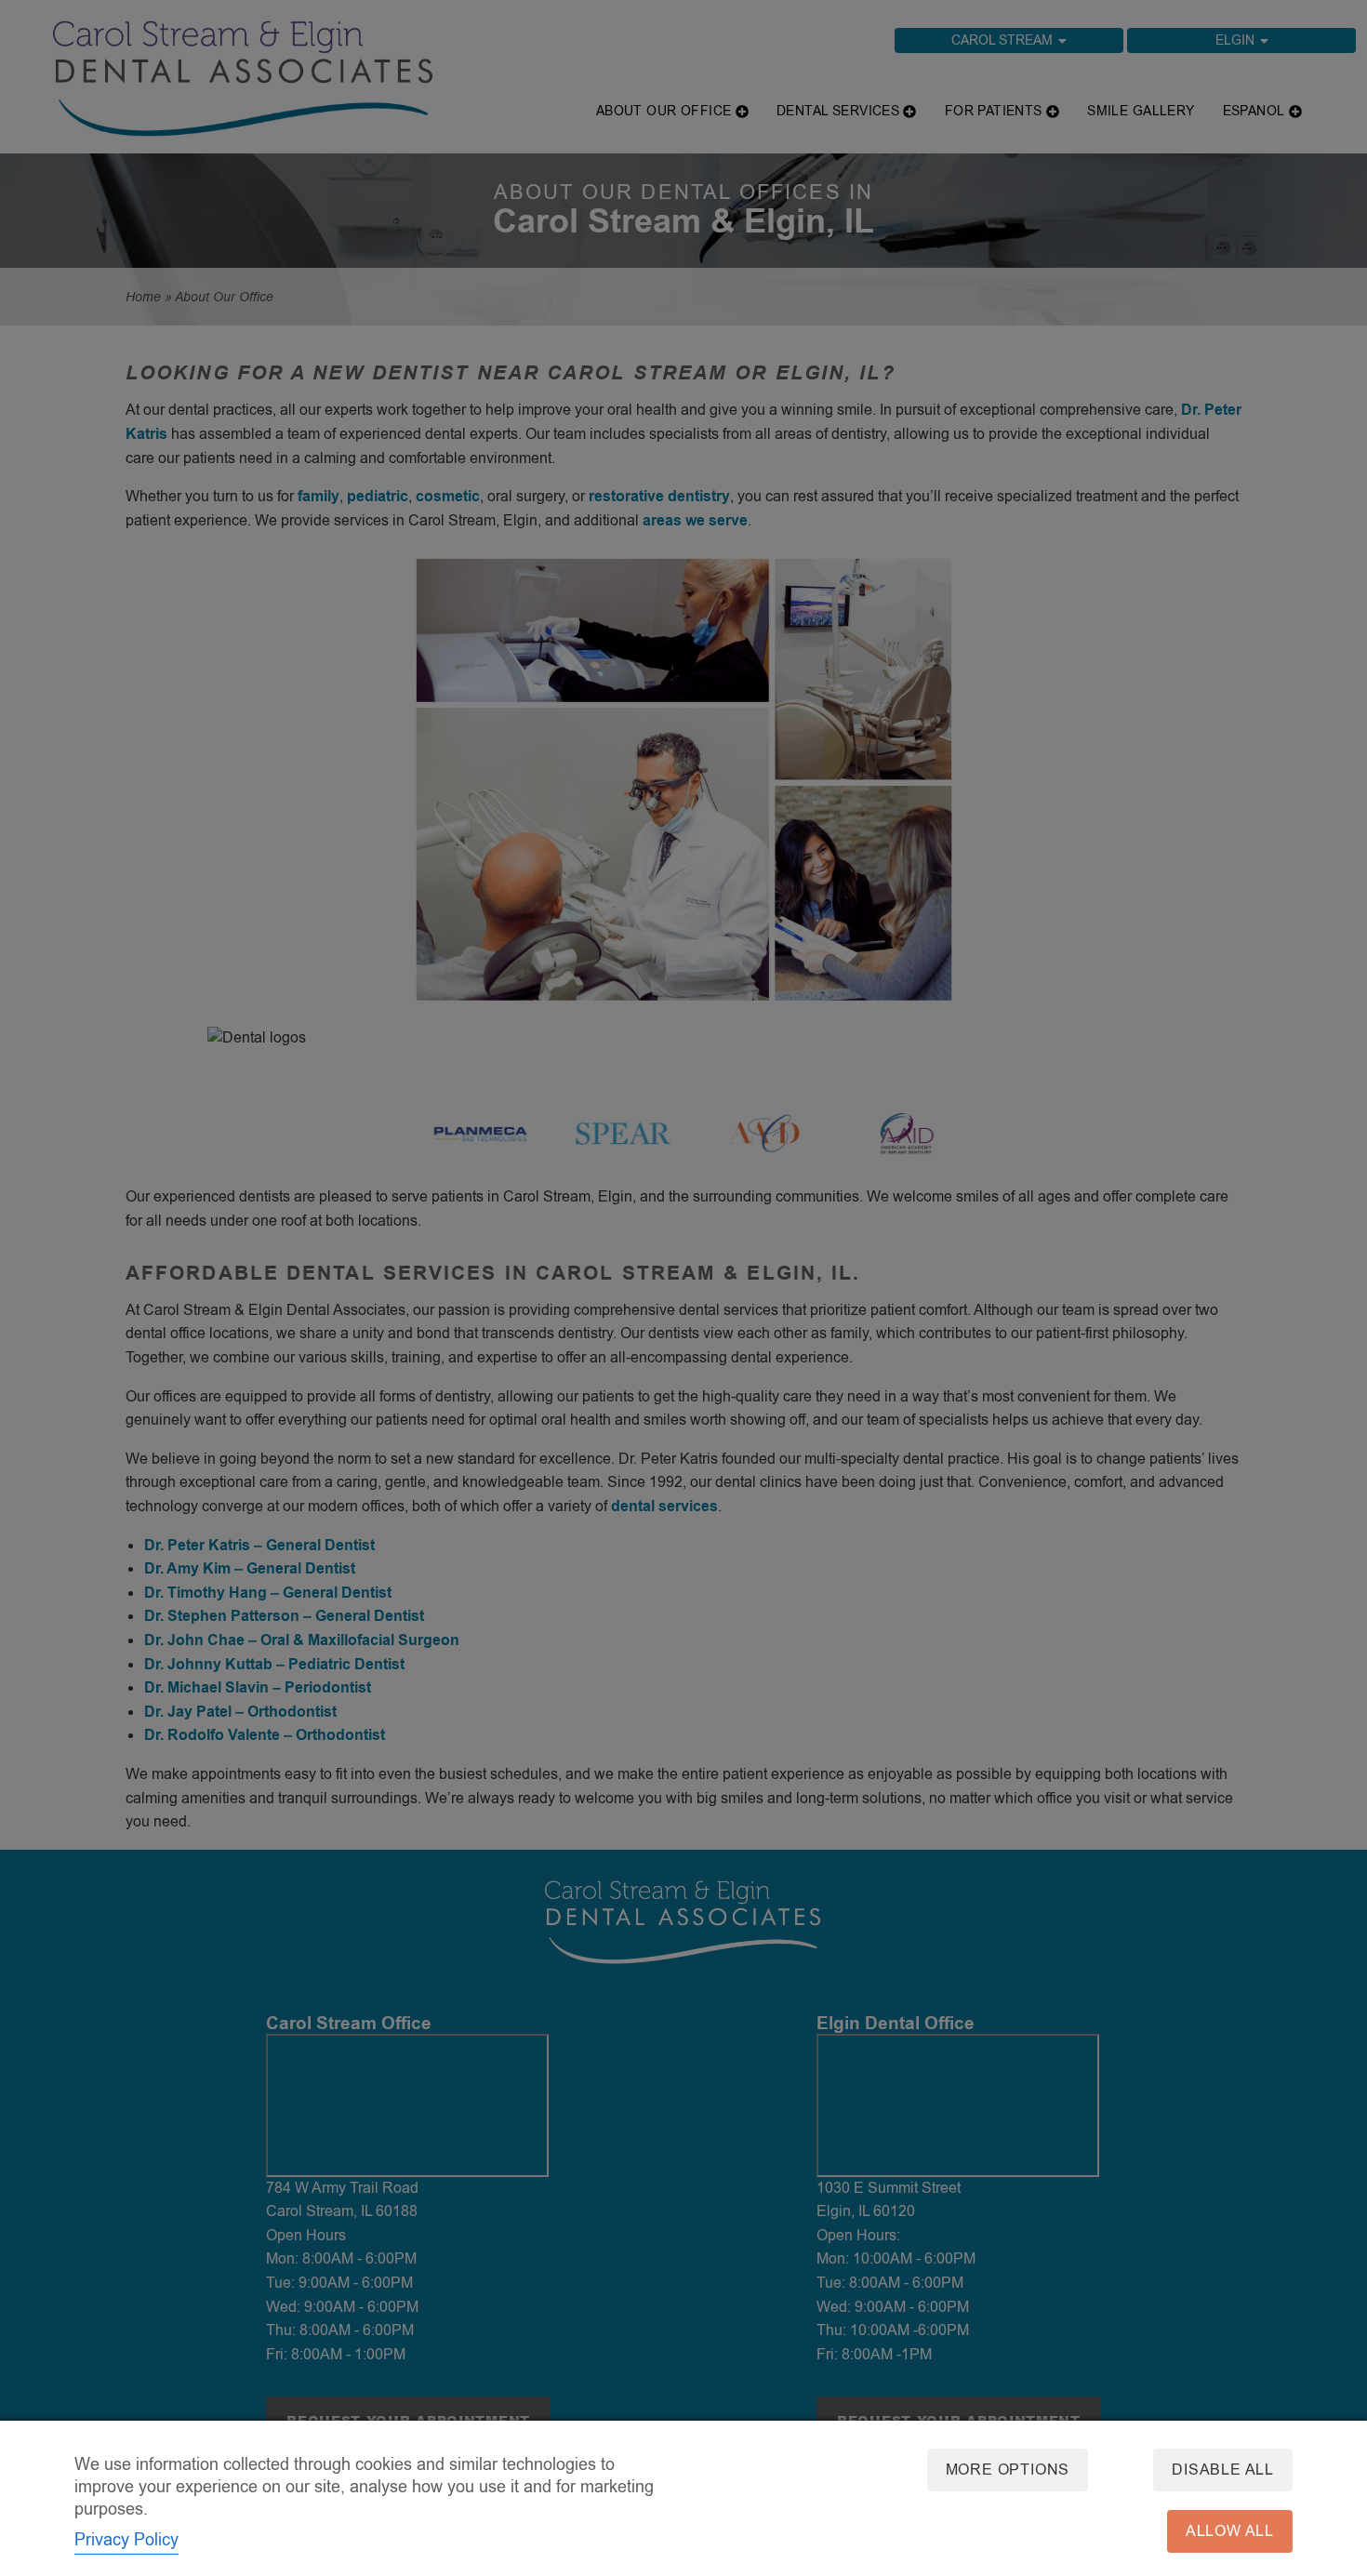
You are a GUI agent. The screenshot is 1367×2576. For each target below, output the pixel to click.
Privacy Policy (126, 2540)
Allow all (1230, 2531)
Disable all (1223, 2470)
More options (1008, 2470)
